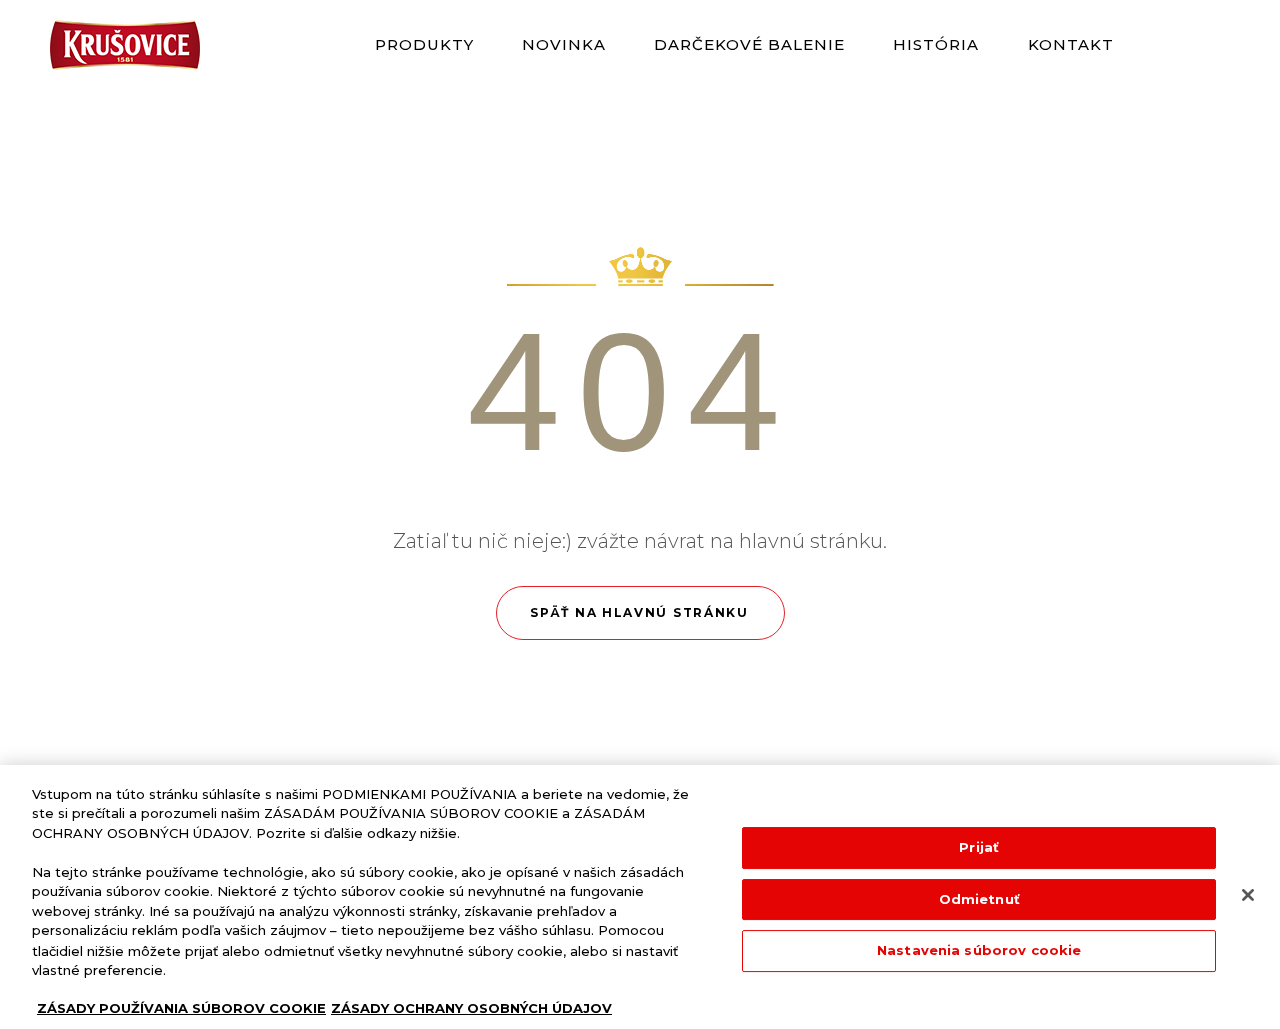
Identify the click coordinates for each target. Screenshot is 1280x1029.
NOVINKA (565, 44)
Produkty (424, 44)
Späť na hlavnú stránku (639, 612)
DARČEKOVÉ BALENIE (750, 44)
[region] (640, 897)
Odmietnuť (979, 899)
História (937, 44)
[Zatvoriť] (1248, 895)
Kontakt (1071, 44)
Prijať (979, 847)
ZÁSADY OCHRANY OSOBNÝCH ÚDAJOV (471, 1008)
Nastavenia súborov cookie (979, 950)
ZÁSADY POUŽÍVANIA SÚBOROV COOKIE (181, 1008)
